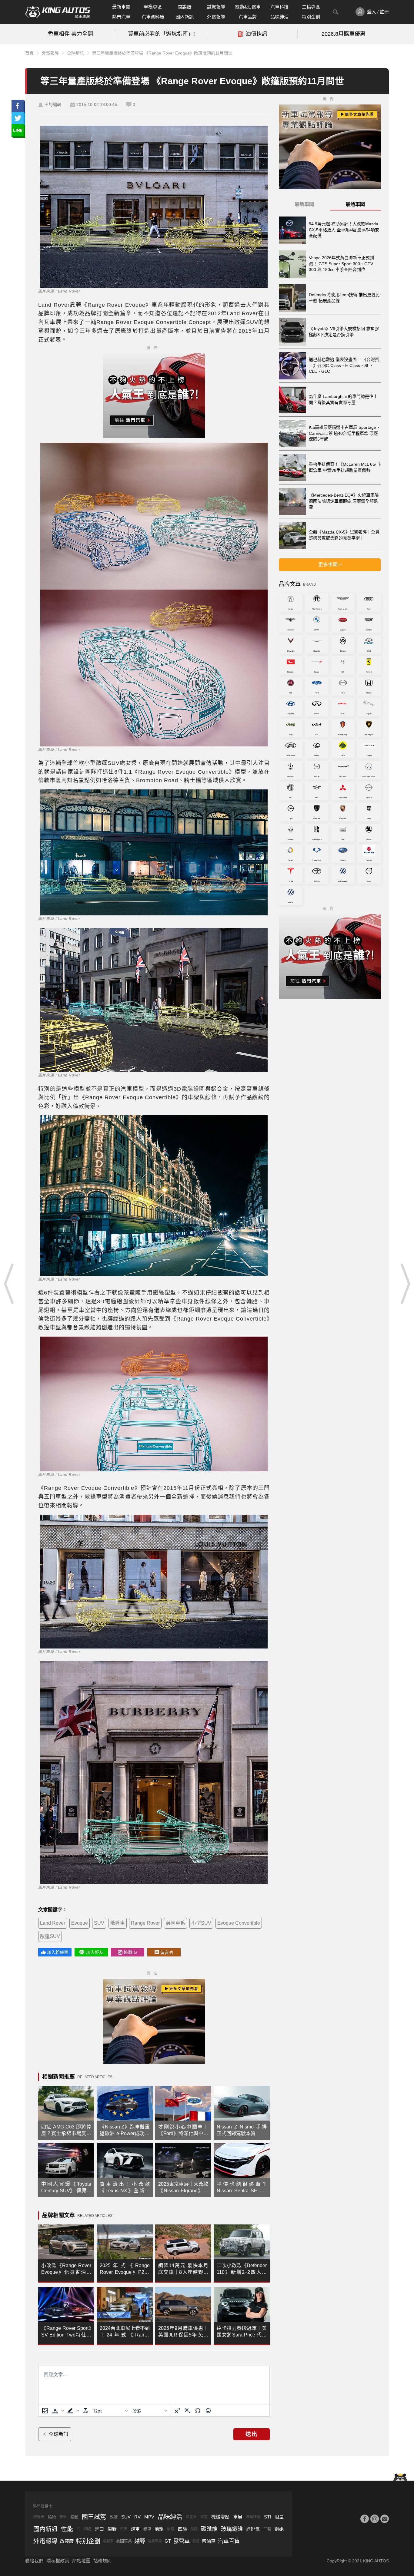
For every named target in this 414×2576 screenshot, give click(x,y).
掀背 (196, 2541)
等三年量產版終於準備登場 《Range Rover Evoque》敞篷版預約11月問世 (162, 53)
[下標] (188, 2411)
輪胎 (52, 2517)
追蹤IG (130, 1952)
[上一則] (9, 1284)
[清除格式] (85, 2411)
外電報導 (216, 17)
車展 (238, 2517)
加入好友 (95, 1952)
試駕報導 (216, 7)
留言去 (167, 1953)
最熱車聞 (355, 204)
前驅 (159, 2529)
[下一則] (405, 1284)
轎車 (147, 2529)
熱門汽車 (121, 17)
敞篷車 (118, 1923)
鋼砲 (279, 2529)
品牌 (194, 2529)
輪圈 (74, 2517)
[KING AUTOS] (58, 12)
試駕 (204, 2517)
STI (267, 2517)
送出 (252, 2434)
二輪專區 (311, 7)
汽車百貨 (229, 2541)
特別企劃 (311, 17)
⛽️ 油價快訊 (252, 34)
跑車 (135, 2529)
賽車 (63, 2517)
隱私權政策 (58, 2561)
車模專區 (153, 7)
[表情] (208, 2411)
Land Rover (53, 1923)
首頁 (29, 53)
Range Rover (145, 1923)
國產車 (191, 2517)
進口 (99, 2529)
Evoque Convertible (239, 1923)
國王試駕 (94, 2517)
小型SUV (201, 1923)
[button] (58, 2411)
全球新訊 (75, 53)
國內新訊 (185, 17)
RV (137, 2517)
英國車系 (175, 1923)
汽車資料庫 (153, 17)
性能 (67, 2529)
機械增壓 (220, 2517)
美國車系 (124, 2541)
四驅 (182, 2529)
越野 (112, 2529)
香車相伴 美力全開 (70, 34)
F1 (79, 2529)
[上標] (177, 2411)
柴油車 (209, 2541)
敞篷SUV (50, 1936)
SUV (99, 1923)
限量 (279, 2517)
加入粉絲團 (58, 1952)
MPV (149, 2517)
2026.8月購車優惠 (344, 34)
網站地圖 (81, 2561)
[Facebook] (365, 2519)
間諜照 (184, 7)
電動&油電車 (248, 7)
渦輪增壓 (253, 2517)
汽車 (124, 2529)
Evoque (80, 1923)
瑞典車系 (155, 2541)
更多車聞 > (330, 565)
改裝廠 (67, 2541)
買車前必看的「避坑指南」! (161, 34)
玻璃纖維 (232, 2529)
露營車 (182, 2541)
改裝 (114, 2517)
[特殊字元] (198, 2411)
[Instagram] (375, 2519)
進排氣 (253, 2529)
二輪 (267, 2529)
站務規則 (102, 2561)
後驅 (171, 2529)
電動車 (108, 2541)
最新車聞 (121, 7)
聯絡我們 (34, 2561)
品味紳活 (279, 17)
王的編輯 (53, 104)
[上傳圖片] (45, 2411)
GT (168, 2541)
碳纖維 (209, 2529)
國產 (88, 2529)
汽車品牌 (248, 17)
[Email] (385, 2519)
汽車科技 (279, 7)
